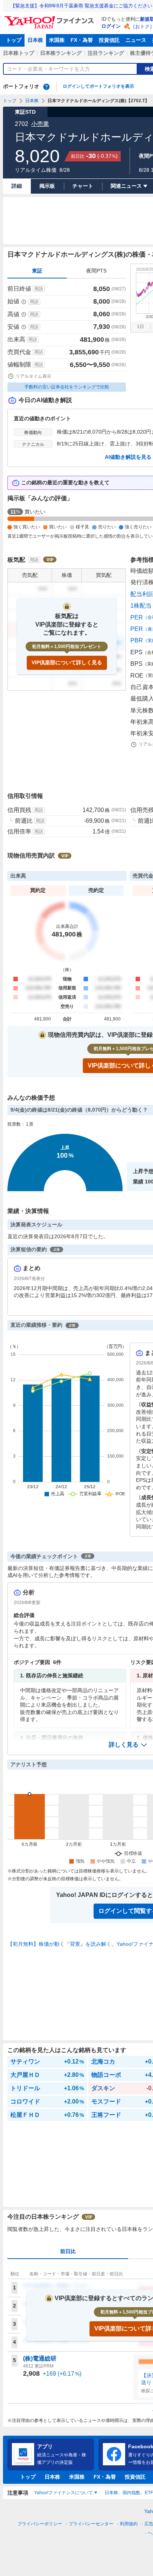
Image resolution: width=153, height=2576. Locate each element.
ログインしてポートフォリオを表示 (98, 86)
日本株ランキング (61, 53)
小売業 (40, 124)
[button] (128, 1745)
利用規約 (129, 2524)
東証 (37, 271)
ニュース (136, 40)
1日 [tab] (141, 327)
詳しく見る (124, 1745)
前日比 (68, 2251)
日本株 (35, 40)
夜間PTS (96, 271)
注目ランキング (106, 53)
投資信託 (109, 40)
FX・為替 (82, 40)
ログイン (111, 26)
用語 (39, 289)
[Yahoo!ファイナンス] (50, 18)
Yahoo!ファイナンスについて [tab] (64, 2493)
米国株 (57, 40)
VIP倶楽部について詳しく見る (67, 662)
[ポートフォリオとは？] (46, 87)
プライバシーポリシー (40, 2524)
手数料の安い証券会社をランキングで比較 (67, 387)
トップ (14, 40)
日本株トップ (19, 53)
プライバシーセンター (91, 2524)
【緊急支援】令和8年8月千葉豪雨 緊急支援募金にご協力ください (81, 6)
